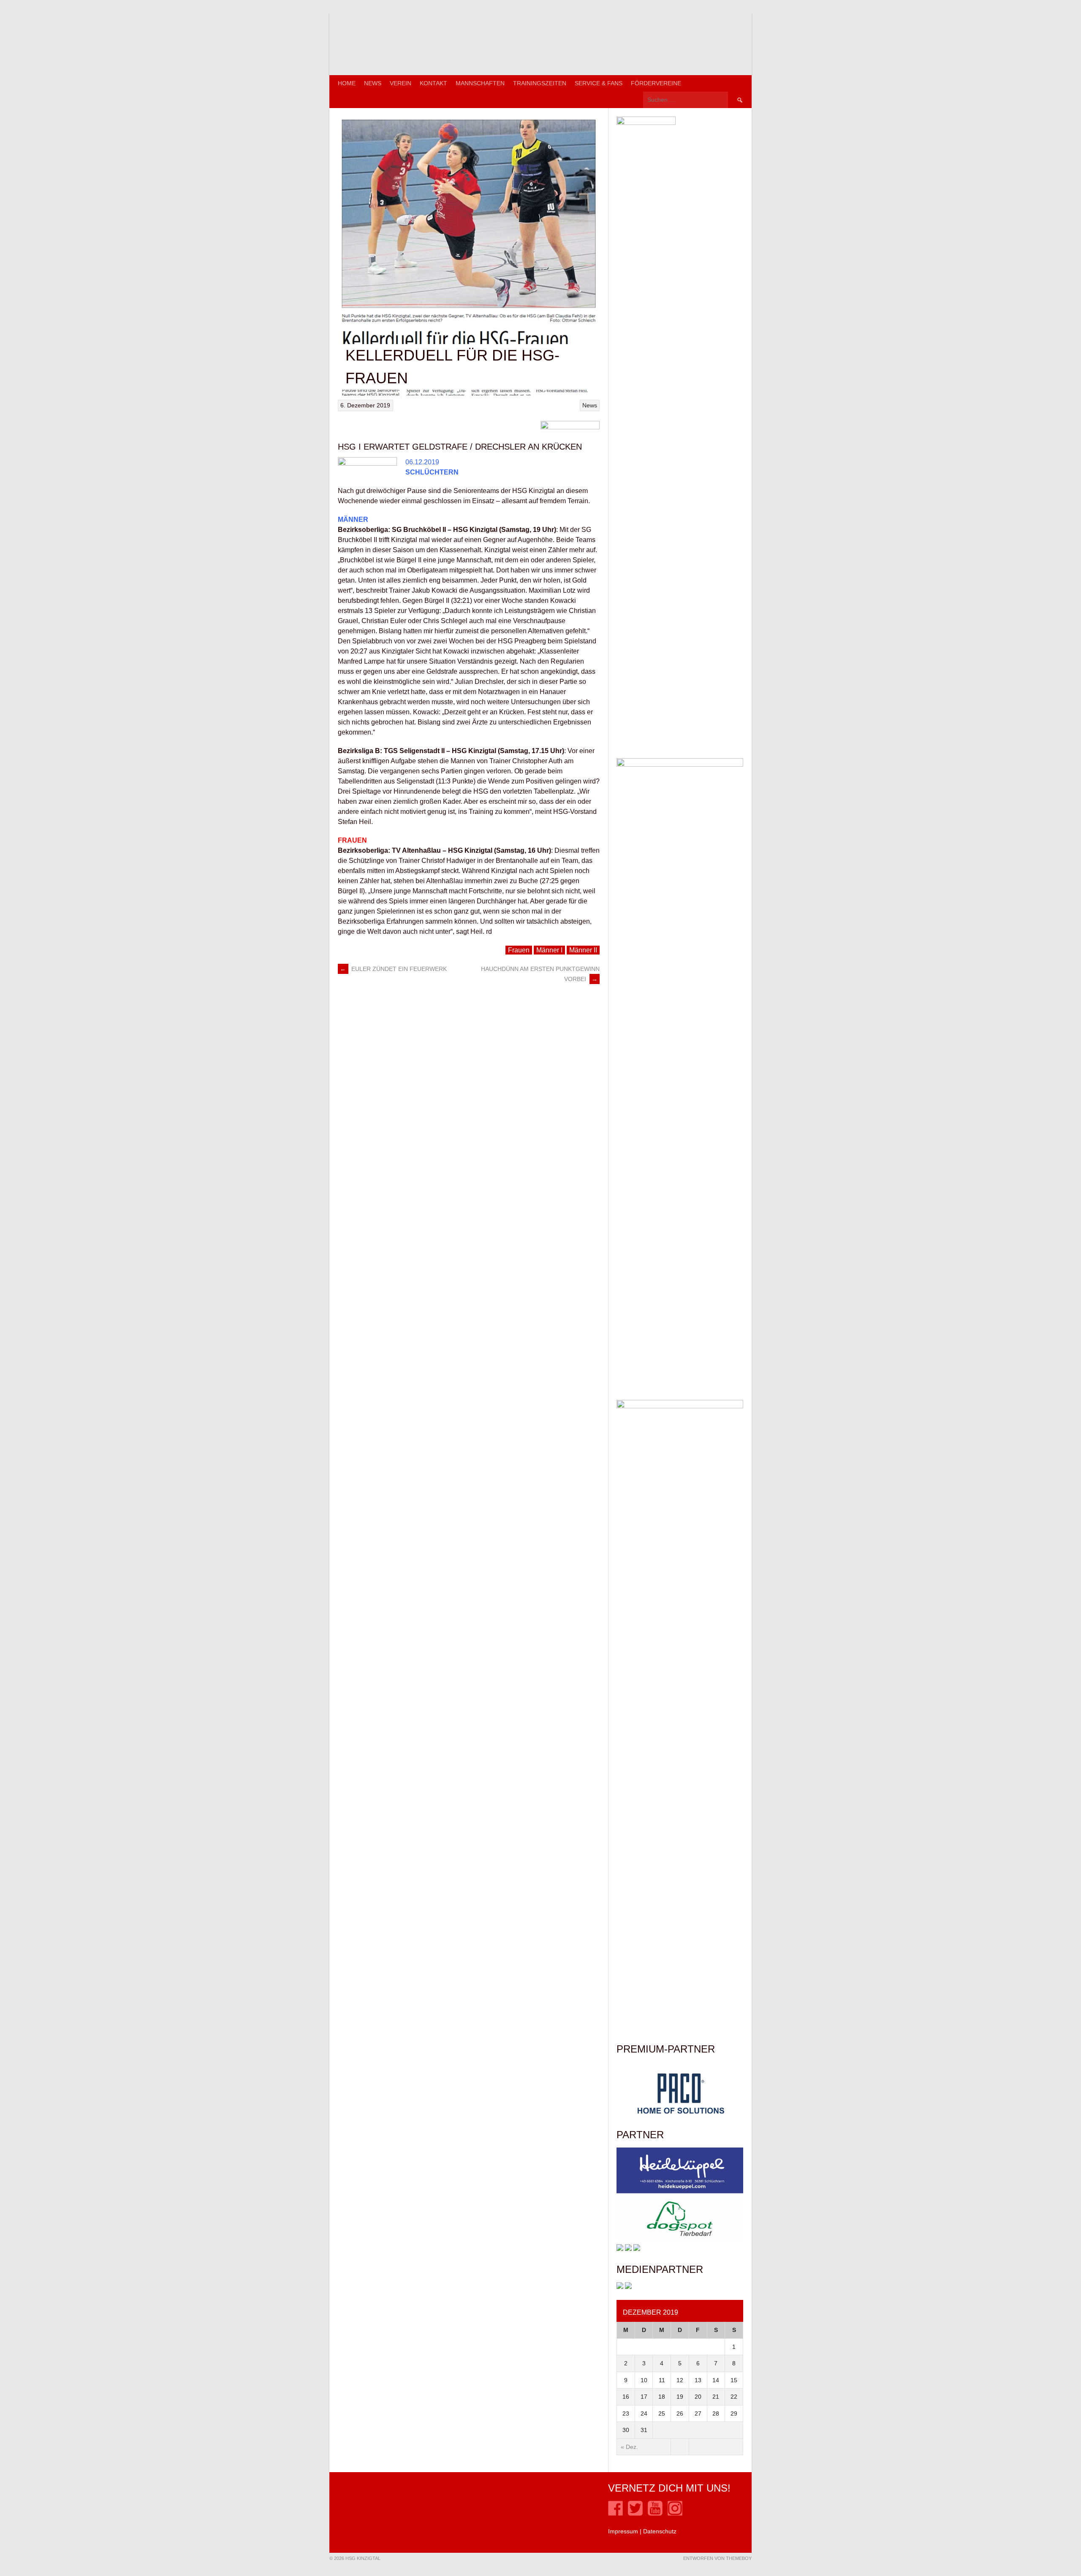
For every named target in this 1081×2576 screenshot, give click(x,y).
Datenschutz (660, 2531)
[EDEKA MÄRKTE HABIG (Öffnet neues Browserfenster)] (637, 2249)
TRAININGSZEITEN (540, 83)
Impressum (623, 2531)
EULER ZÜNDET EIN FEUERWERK (393, 969)
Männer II (583, 950)
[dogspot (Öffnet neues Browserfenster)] (680, 2240)
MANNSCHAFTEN (480, 83)
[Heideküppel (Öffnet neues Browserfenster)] (680, 2191)
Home (347, 83)
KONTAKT (433, 83)
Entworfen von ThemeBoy (717, 2558)
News (373, 83)
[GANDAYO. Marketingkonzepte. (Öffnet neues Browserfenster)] (620, 2287)
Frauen (519, 950)
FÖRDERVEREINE (656, 83)
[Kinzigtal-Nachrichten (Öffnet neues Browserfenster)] (628, 2287)
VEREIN (401, 83)
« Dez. (629, 2447)
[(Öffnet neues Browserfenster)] (615, 2514)
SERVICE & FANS (599, 83)
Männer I (549, 950)
